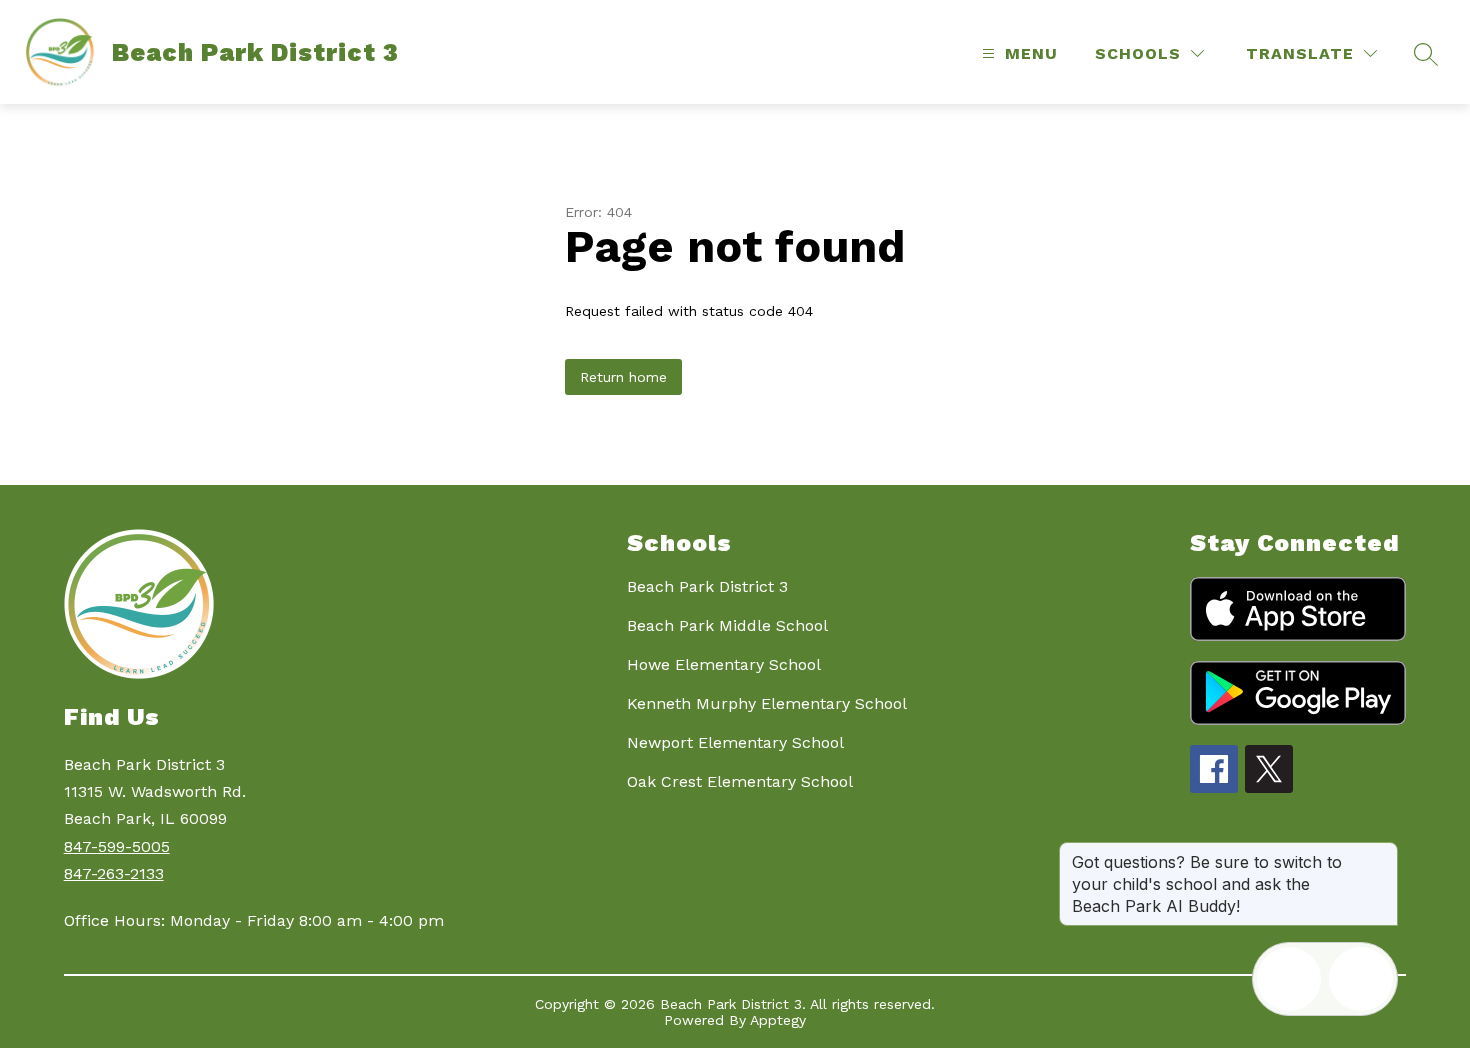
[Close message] (1382, 852)
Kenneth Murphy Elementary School (767, 703)
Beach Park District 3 (707, 586)
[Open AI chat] (1361, 979)
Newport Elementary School (735, 742)
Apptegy (778, 1020)
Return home (623, 377)
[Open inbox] (1289, 979)
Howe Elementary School (724, 664)
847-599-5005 (117, 846)
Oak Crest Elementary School (740, 781)
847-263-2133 (114, 873)
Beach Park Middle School (727, 625)
